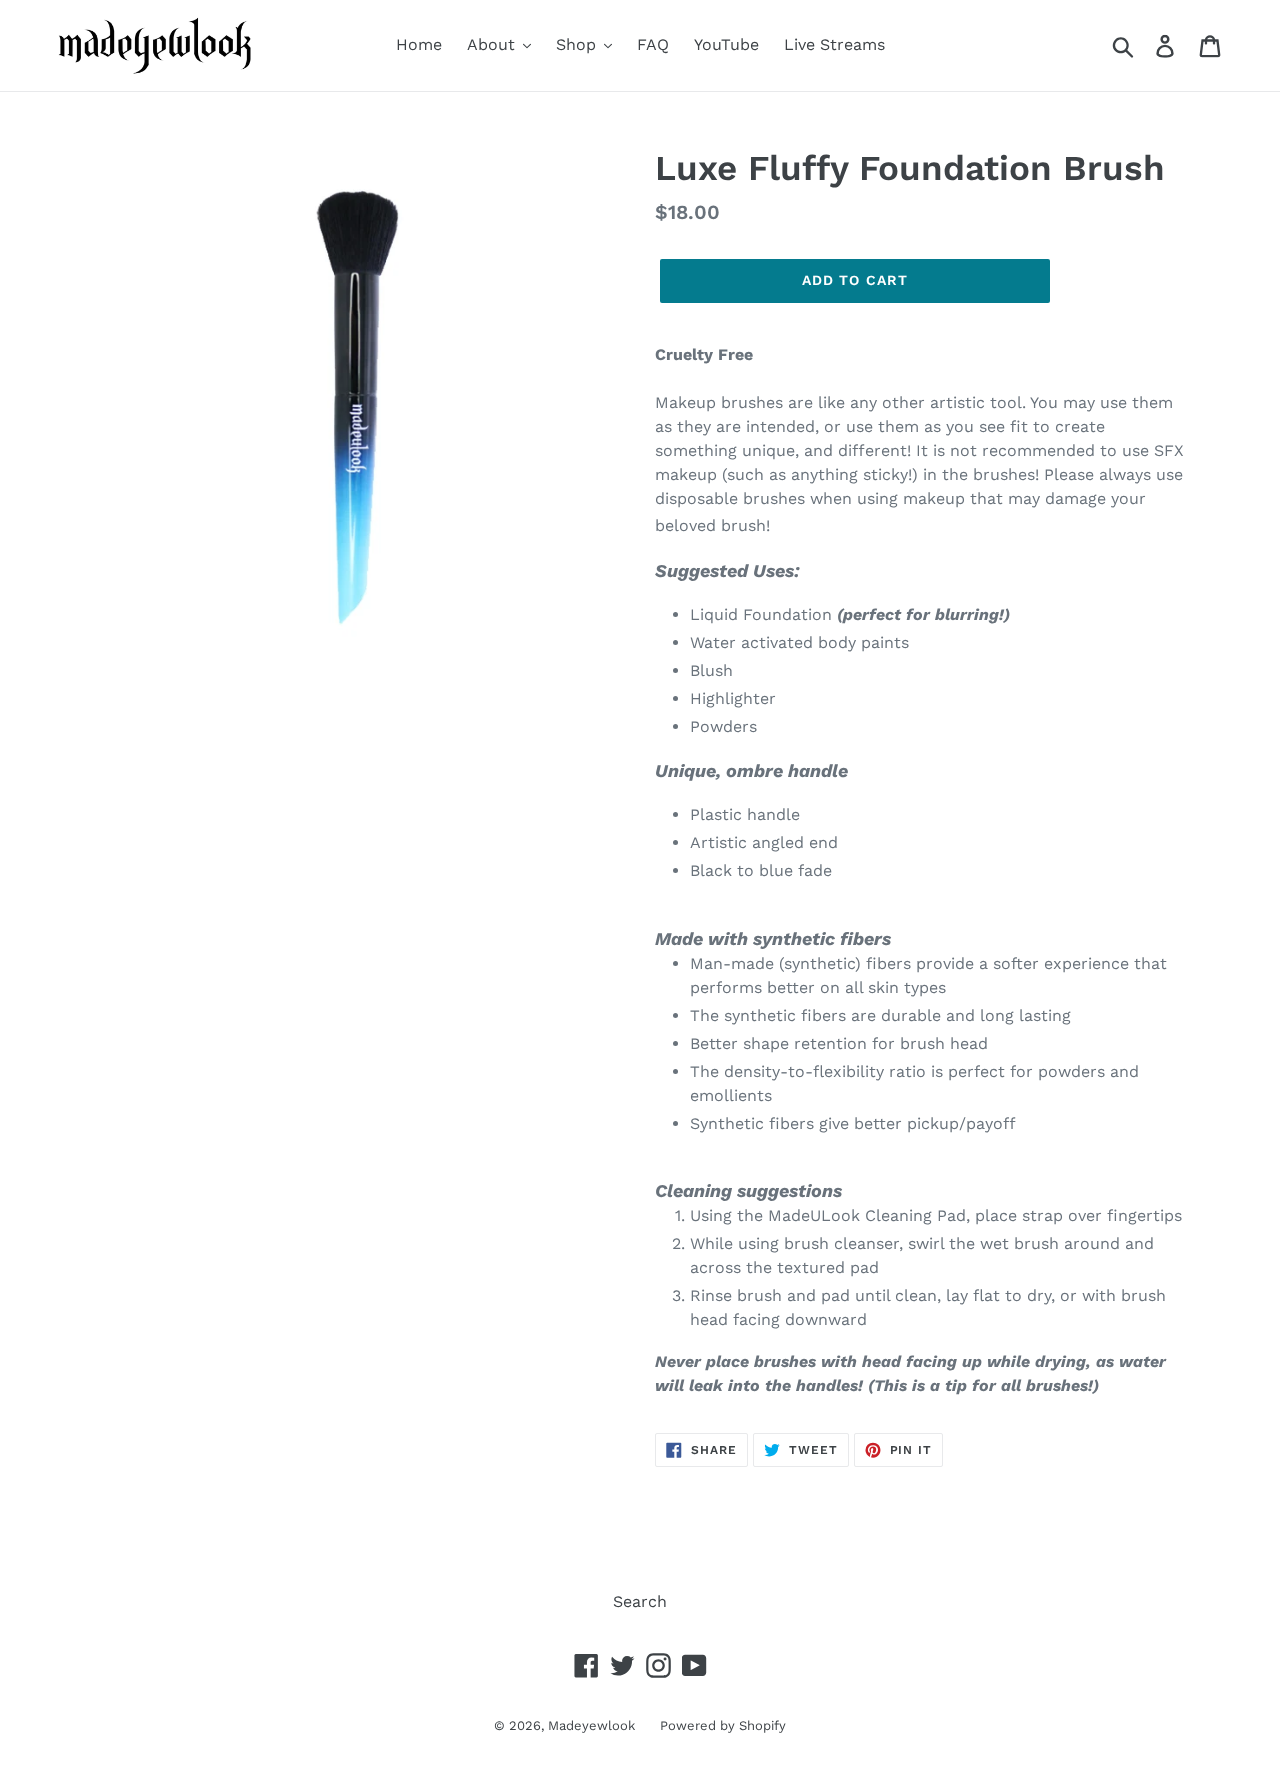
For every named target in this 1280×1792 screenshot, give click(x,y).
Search (640, 1601)
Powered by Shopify (723, 1725)
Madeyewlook (591, 1725)
